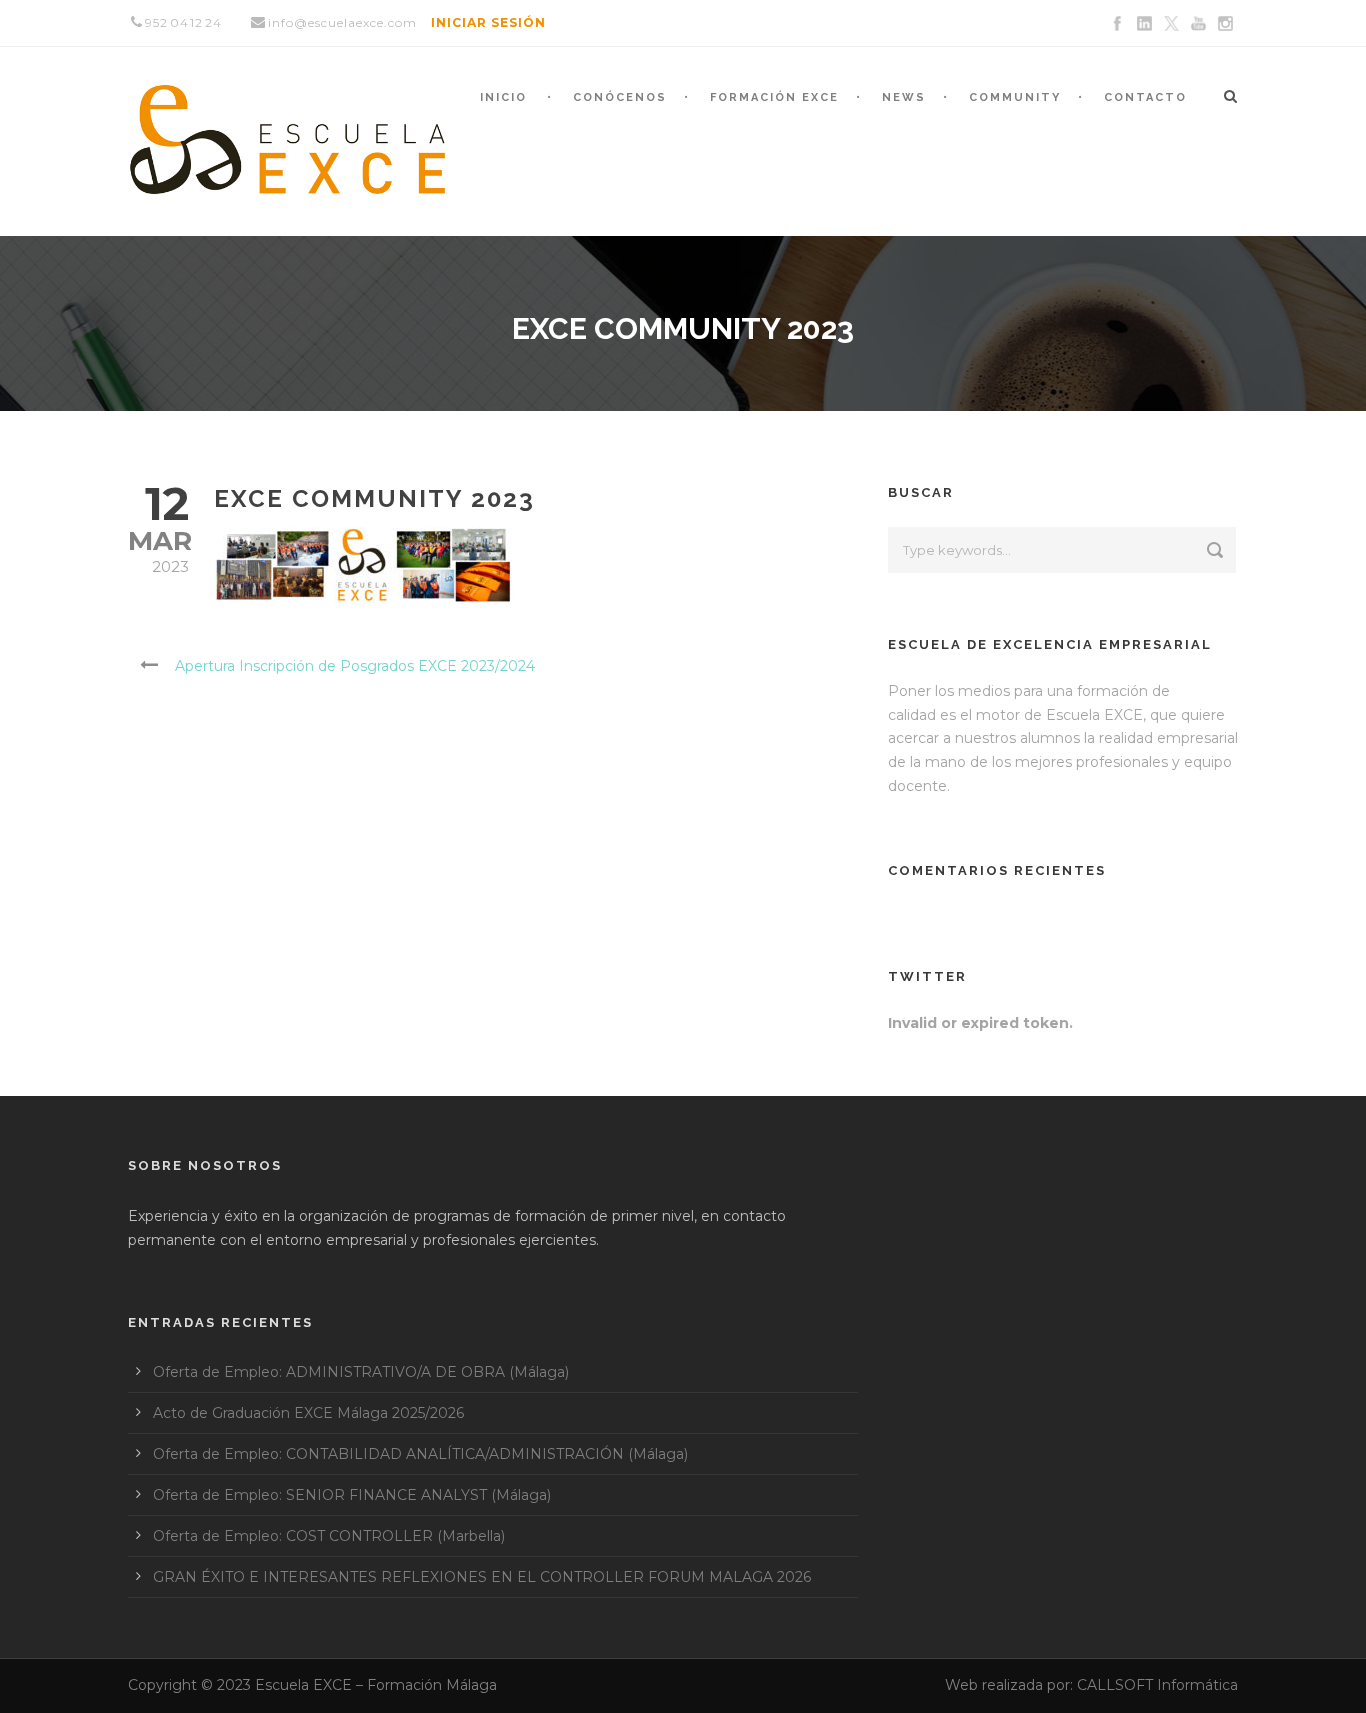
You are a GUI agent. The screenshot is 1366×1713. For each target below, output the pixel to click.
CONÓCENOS (620, 97)
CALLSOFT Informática (1157, 1685)
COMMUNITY (1015, 97)
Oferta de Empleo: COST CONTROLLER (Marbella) (329, 1536)
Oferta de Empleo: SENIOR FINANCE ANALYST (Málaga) (352, 1495)
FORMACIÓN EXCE (774, 97)
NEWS (904, 97)
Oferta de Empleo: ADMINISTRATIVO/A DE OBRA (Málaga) (361, 1372)
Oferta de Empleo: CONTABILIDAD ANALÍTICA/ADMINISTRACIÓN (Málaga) (420, 1454)
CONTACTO (1145, 97)
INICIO (503, 97)
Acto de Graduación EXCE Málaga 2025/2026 (308, 1413)
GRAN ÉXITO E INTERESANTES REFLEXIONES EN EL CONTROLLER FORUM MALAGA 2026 (482, 1577)
